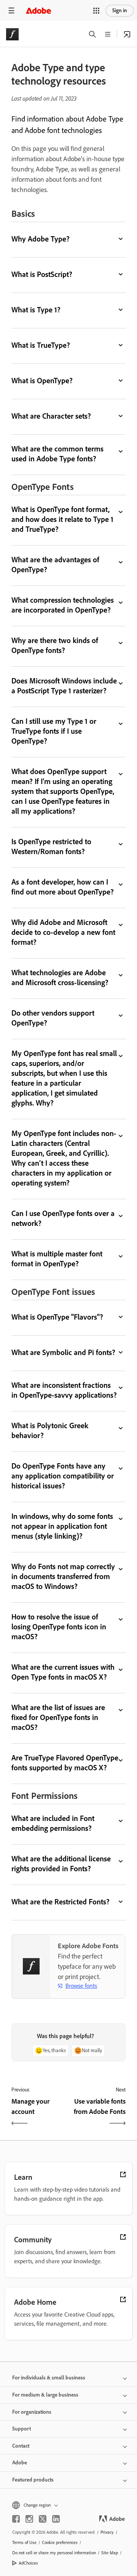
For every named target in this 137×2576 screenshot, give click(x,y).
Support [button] (22, 2429)
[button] (96, 11)
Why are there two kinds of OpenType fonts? (55, 645)
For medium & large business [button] (45, 2395)
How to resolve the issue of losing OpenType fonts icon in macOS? (59, 1627)
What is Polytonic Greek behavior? (50, 1430)
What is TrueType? (41, 345)
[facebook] (16, 2519)
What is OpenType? (42, 381)
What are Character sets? (51, 416)
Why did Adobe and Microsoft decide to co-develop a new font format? (63, 932)
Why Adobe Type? (41, 239)
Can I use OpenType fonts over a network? (63, 1218)
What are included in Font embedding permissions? (53, 1823)
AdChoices (28, 2563)
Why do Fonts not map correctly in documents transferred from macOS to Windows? (63, 1576)
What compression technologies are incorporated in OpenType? (63, 605)
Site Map (110, 2553)
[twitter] (43, 2519)
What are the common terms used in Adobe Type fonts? (57, 454)
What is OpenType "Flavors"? (57, 1317)
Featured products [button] (33, 2480)
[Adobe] (38, 10)
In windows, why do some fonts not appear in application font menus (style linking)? (62, 1526)
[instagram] (29, 2519)
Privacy (107, 2532)
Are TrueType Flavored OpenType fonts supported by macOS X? (65, 1763)
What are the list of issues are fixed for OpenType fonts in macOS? (58, 1717)
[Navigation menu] (11, 10)
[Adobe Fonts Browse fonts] (127, 34)
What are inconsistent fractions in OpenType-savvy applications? (64, 1390)
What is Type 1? (36, 310)
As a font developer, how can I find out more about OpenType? (63, 887)
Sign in (120, 10)
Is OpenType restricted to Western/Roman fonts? (51, 846)
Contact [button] (21, 2446)
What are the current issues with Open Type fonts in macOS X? (63, 1672)
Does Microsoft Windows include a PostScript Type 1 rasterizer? (64, 686)
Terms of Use (24, 2542)
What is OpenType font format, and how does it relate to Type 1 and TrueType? (62, 519)
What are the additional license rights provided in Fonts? (61, 1864)
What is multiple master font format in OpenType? (57, 1259)
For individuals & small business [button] (49, 2378)
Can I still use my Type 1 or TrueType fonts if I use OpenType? (54, 731)
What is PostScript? (42, 274)
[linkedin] (56, 2519)
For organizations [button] (32, 2412)
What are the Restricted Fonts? (61, 1902)
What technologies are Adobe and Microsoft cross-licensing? (60, 978)
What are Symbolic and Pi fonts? (63, 1352)
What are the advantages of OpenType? (55, 565)
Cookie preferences (60, 2542)
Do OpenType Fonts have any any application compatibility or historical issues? (63, 1476)
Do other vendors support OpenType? (53, 1018)
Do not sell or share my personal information (54, 2553)
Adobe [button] (20, 2463)
